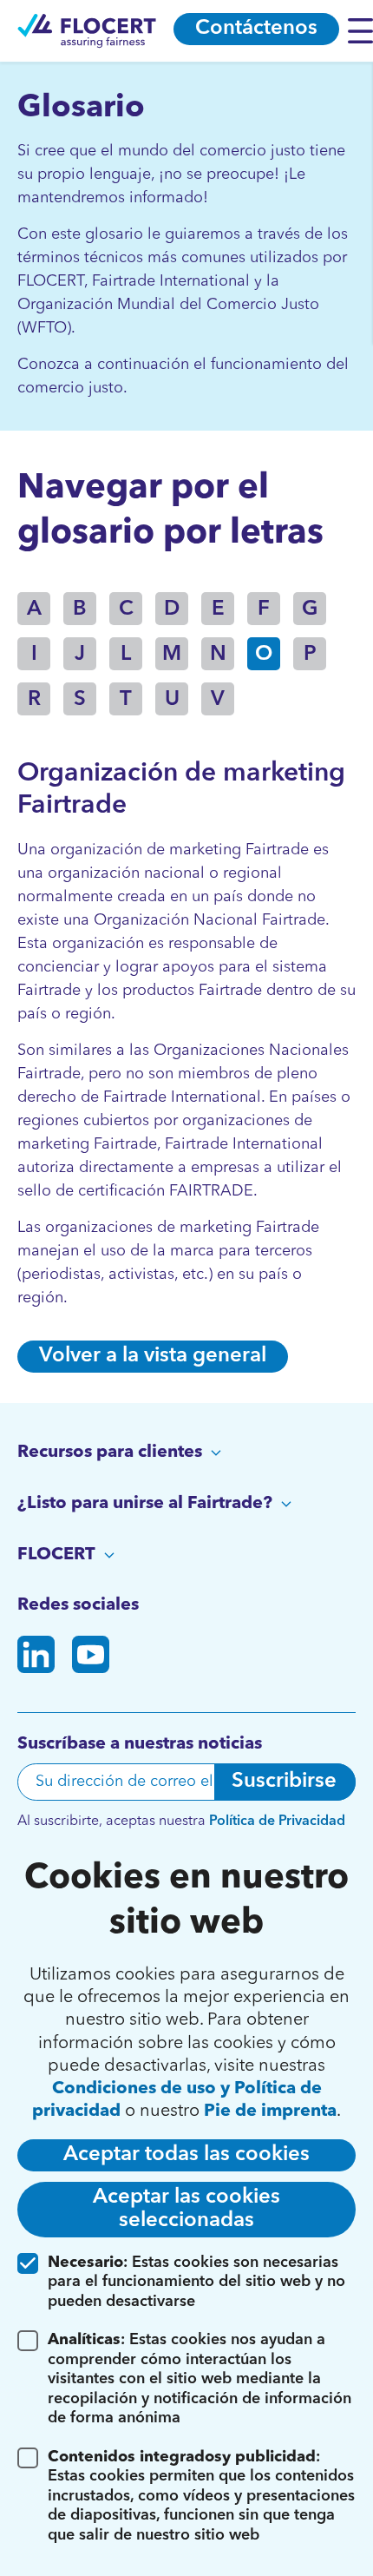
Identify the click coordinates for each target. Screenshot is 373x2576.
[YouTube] (91, 1658)
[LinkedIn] (36, 1658)
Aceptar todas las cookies (186, 2155)
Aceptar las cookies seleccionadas (186, 2209)
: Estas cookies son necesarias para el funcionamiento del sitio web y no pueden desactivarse (196, 2282)
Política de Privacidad (277, 1822)
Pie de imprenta (270, 2112)
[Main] (87, 31)
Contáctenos (256, 29)
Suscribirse (284, 1782)
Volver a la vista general (153, 1356)
